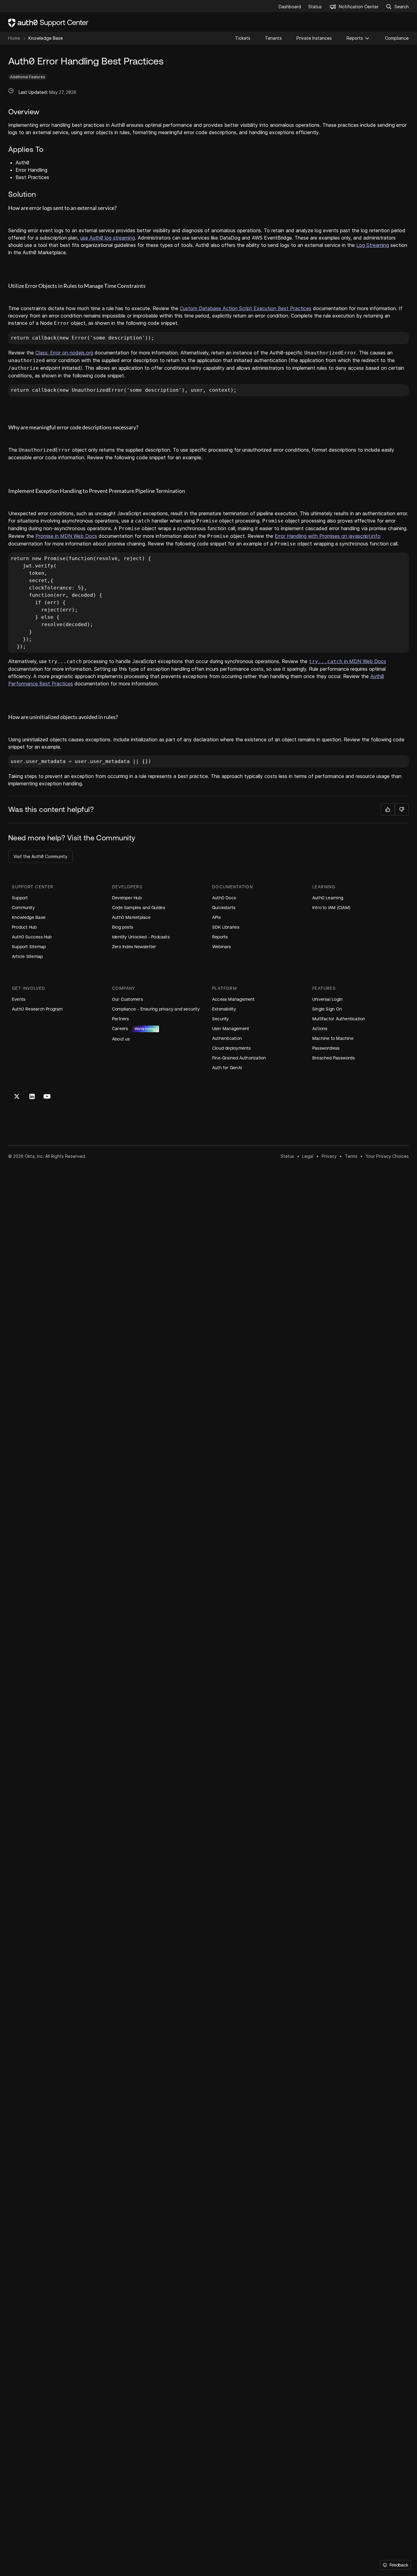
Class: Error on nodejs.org (64, 353)
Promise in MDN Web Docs (66, 536)
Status (287, 1156)
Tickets (243, 38)
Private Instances (314, 38)
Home (14, 38)
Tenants (273, 38)
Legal (308, 1156)
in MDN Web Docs (348, 661)
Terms (351, 1156)
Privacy (329, 1156)
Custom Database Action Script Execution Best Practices (246, 308)
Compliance (397, 38)
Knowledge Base (46, 38)
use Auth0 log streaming (108, 238)
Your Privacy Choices (387, 1156)
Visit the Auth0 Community (40, 856)
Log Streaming (373, 245)
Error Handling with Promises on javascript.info (328, 536)
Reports (355, 38)
